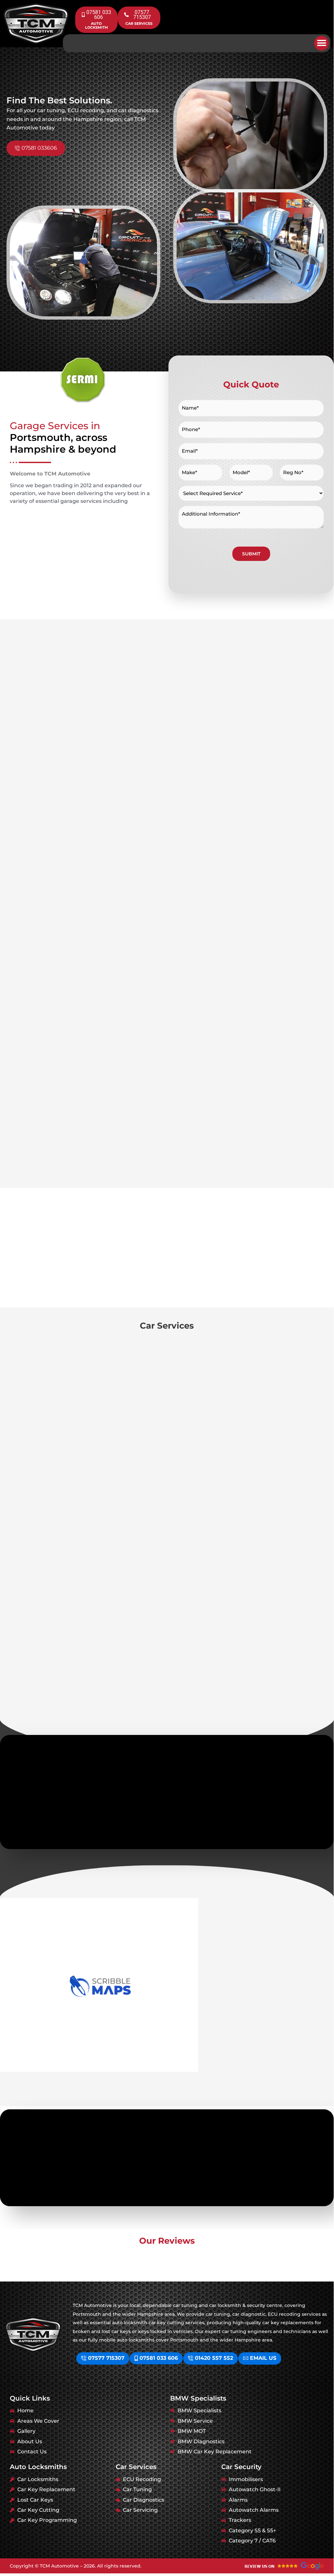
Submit (251, 554)
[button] (321, 43)
